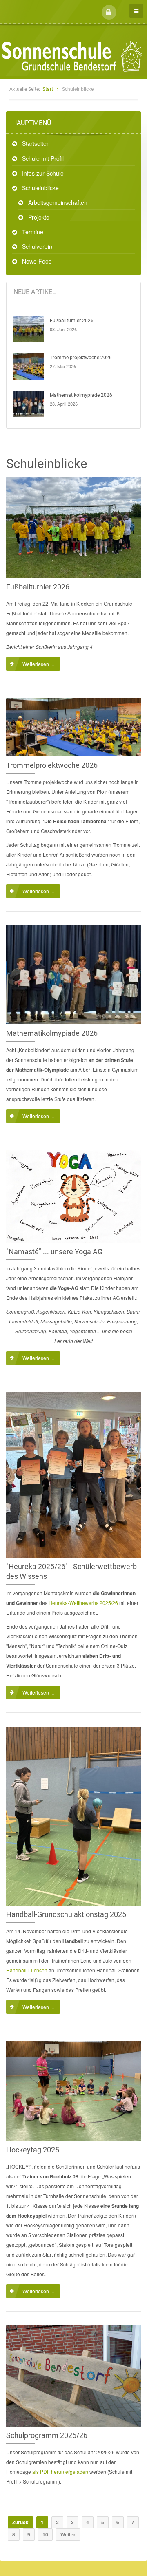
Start (48, 89)
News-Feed (37, 261)
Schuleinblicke (40, 188)
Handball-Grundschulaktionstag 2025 (66, 1914)
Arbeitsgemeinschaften (58, 202)
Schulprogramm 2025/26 (47, 2435)
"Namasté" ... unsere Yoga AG (54, 1252)
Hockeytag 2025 (33, 2150)
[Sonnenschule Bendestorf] (44, 5)
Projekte (39, 217)
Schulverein (37, 246)
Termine (33, 232)
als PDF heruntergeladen (60, 2472)
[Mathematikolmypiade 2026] (29, 404)
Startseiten (36, 143)
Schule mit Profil (43, 158)
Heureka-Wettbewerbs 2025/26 (83, 1603)
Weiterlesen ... (38, 664)
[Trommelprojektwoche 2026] (29, 366)
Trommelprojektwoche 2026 (81, 358)
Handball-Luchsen (27, 1970)
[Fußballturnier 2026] (29, 329)
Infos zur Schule (43, 173)
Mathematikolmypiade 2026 (81, 395)
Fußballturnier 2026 (72, 321)
